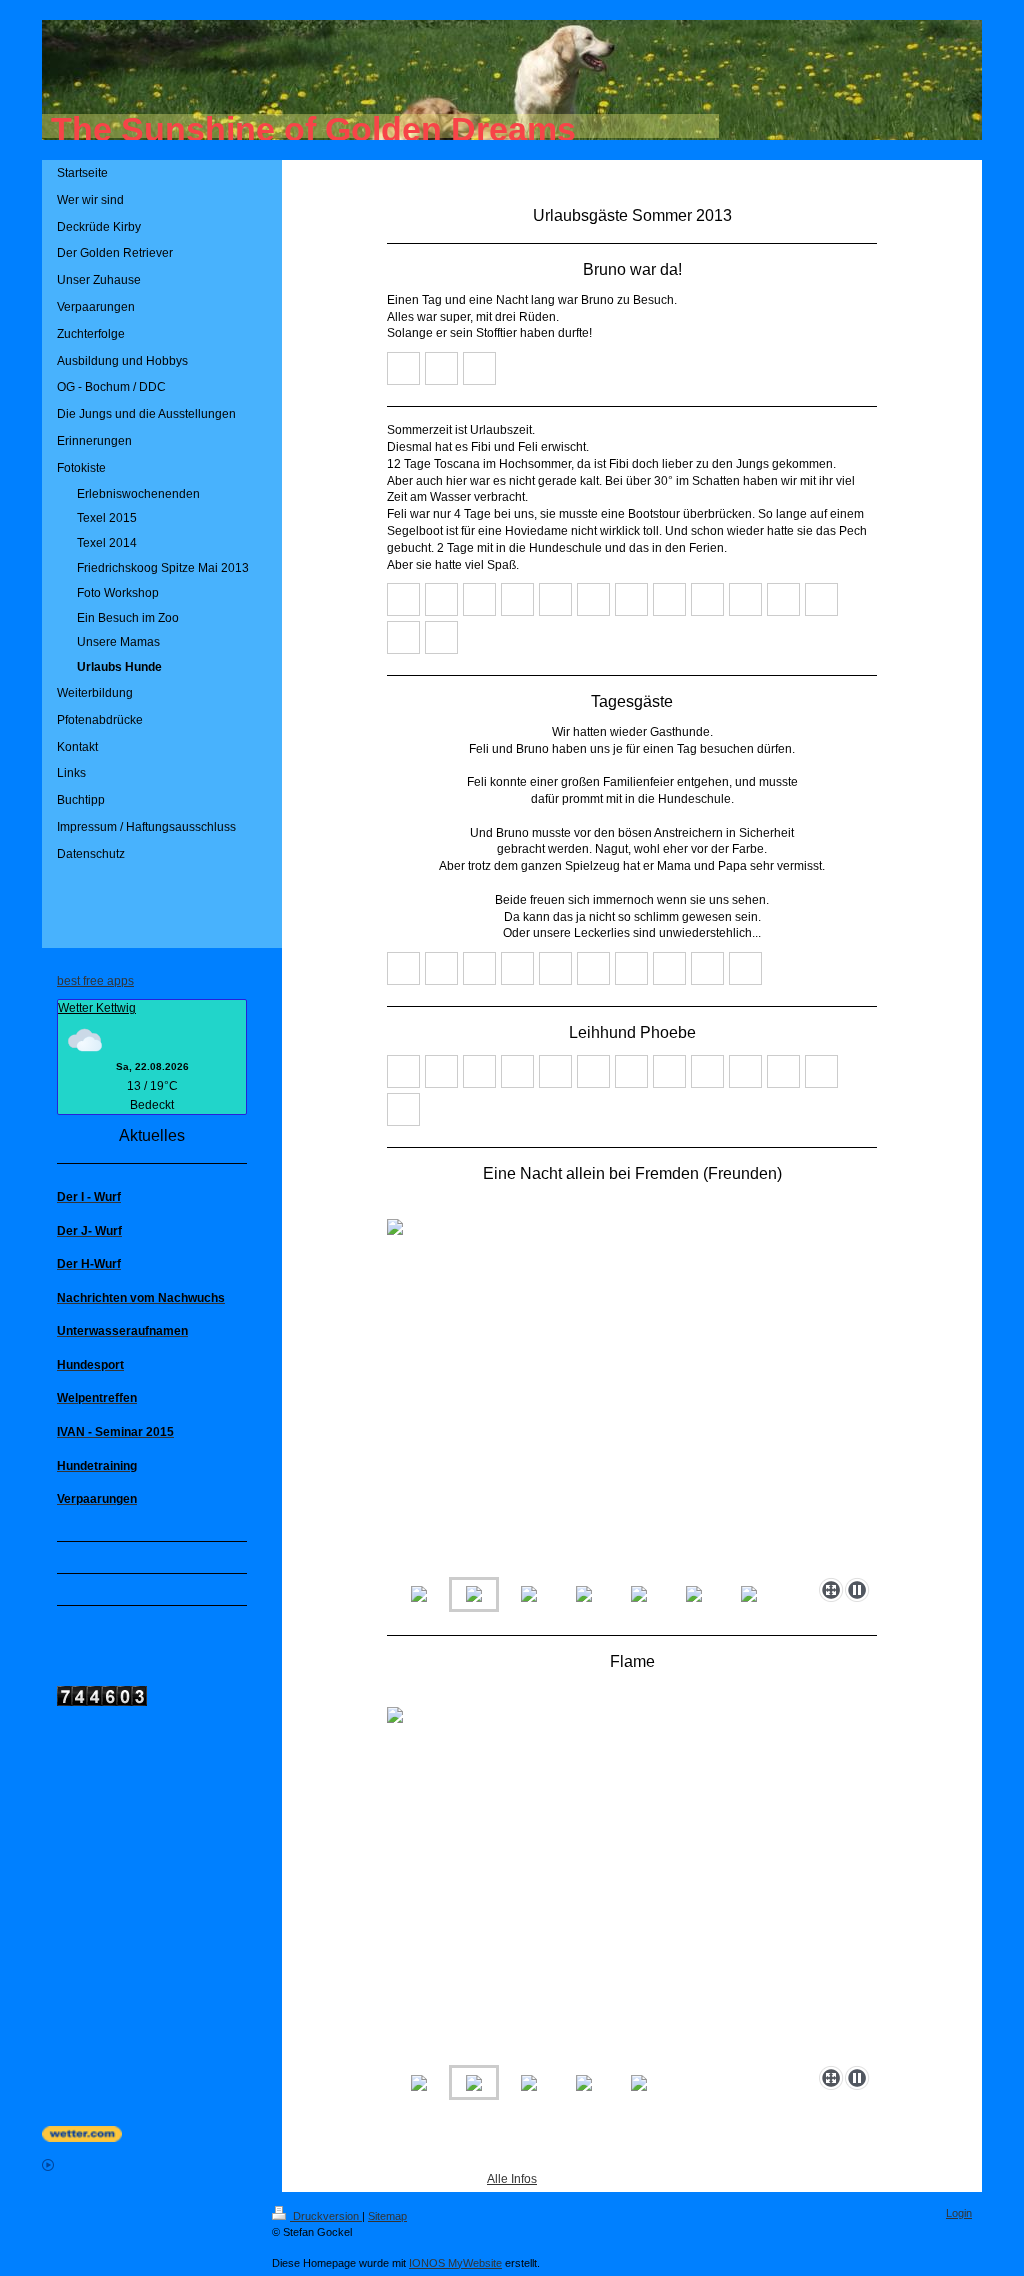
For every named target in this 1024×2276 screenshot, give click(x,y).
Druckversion (326, 2216)
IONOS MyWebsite (455, 2263)
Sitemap (387, 2216)
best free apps (95, 981)
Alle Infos (512, 2179)
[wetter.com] (512, 2134)
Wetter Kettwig (97, 1008)
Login (959, 2213)
